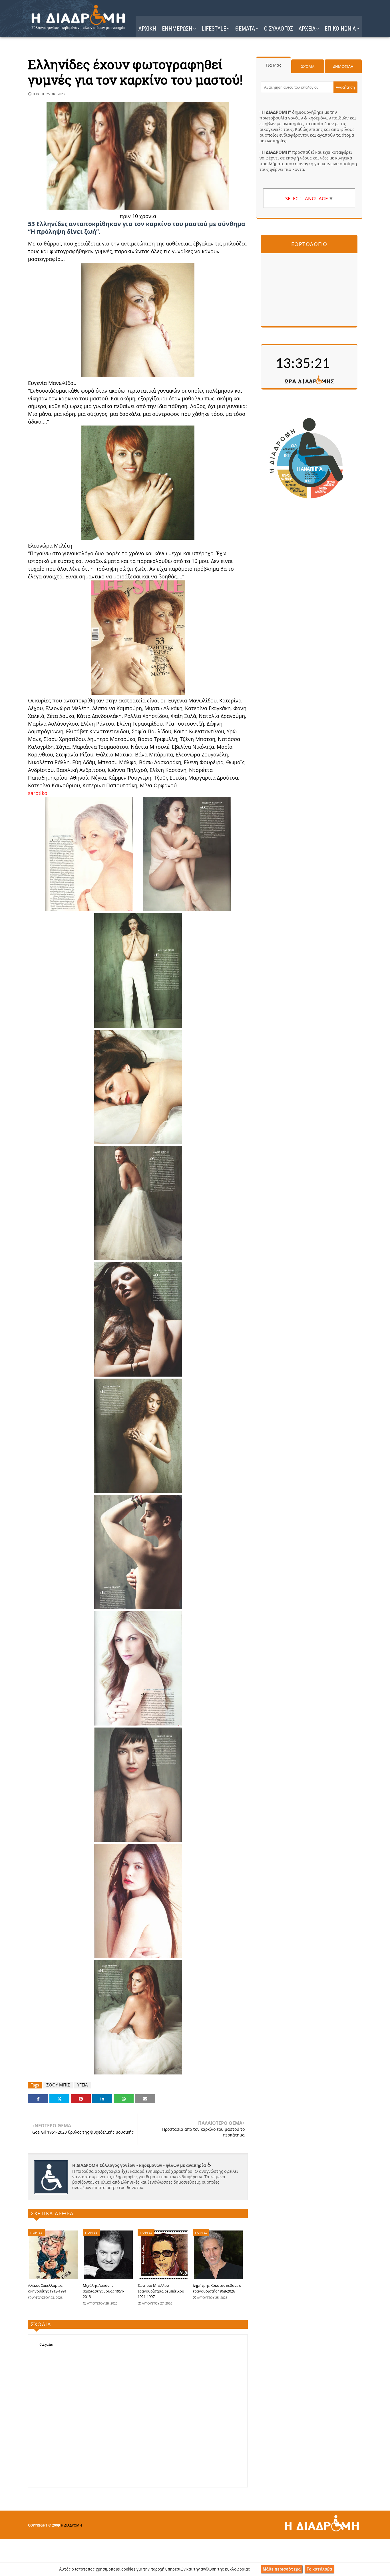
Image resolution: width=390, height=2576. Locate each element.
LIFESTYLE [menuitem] (214, 29)
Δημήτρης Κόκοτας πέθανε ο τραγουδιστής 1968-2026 (217, 2288)
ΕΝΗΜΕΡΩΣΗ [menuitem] (177, 29)
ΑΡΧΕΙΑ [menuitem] (307, 29)
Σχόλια (308, 66)
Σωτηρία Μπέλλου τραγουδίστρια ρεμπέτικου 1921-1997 (161, 2291)
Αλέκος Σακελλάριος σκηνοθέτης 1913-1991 (47, 2288)
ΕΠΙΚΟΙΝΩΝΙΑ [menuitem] (340, 29)
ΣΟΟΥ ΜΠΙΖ (58, 2085)
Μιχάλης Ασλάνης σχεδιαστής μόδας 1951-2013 (103, 2291)
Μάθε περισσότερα (282, 2569)
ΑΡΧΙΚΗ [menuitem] (147, 29)
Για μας (274, 65)
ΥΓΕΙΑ (83, 2085)
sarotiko (38, 793)
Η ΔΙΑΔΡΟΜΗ (71, 2525)
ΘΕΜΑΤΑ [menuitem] (245, 29)
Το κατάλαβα (319, 2569)
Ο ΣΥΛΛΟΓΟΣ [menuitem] (279, 29)
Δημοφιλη (343, 66)
